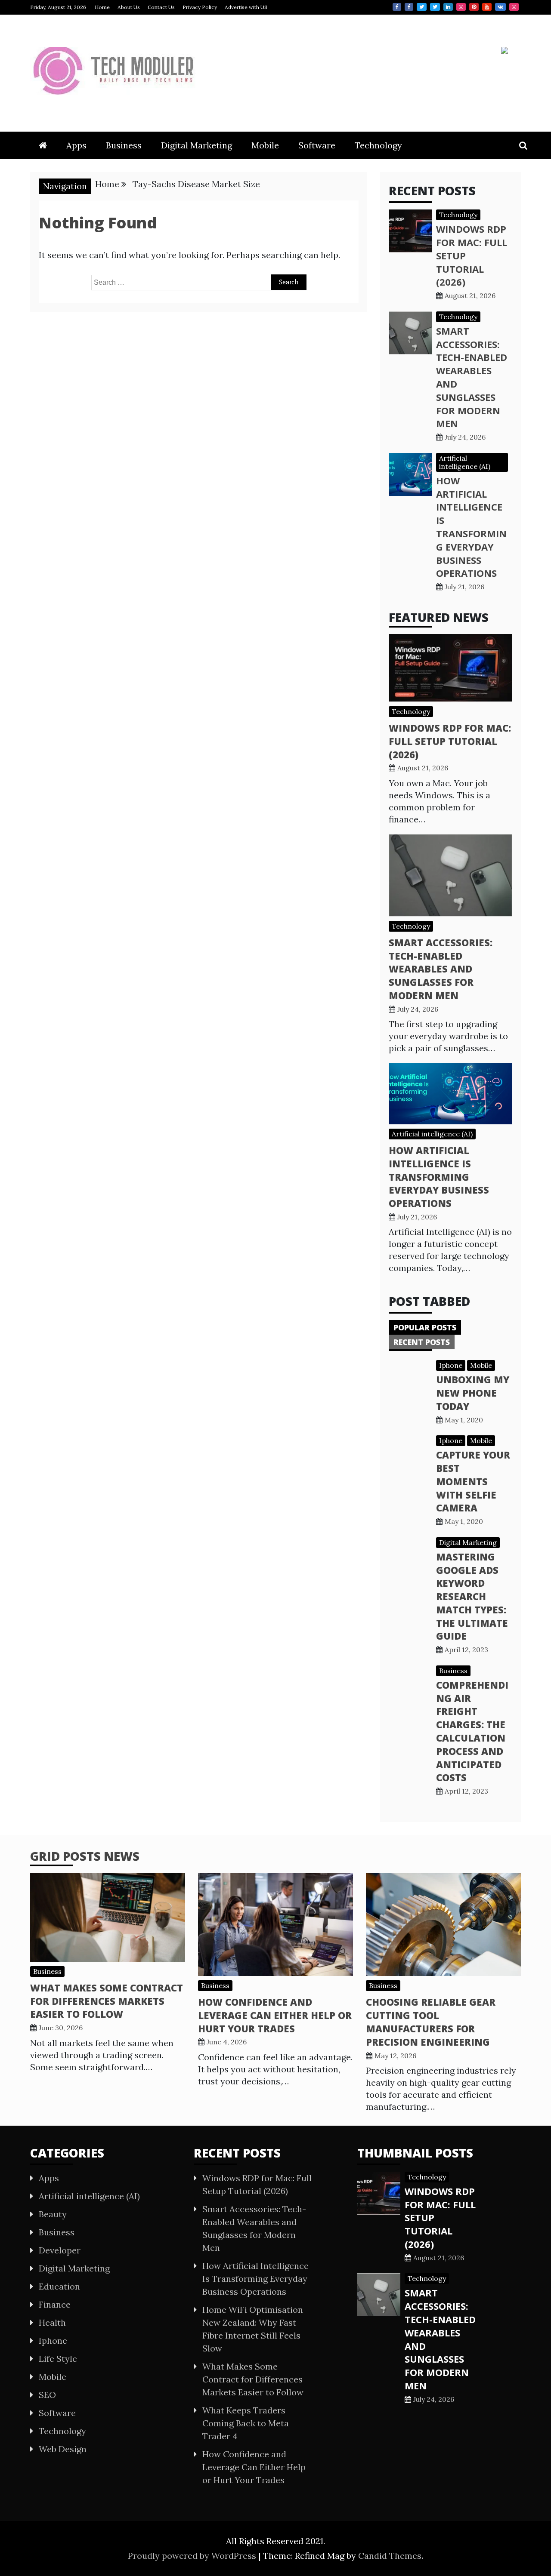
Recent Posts (422, 1342)
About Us (129, 7)
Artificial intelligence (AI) (465, 462)
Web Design (63, 2449)
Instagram (461, 7)
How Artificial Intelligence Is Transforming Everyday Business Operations (471, 527)
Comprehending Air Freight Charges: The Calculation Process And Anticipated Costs (472, 1731)
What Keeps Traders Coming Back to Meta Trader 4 (246, 2423)
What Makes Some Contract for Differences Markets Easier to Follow (107, 2001)
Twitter (422, 7)
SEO (47, 2395)
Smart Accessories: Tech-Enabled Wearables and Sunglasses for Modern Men (441, 969)
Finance (55, 2304)
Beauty (53, 2214)
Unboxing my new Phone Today (473, 1393)
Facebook (397, 7)
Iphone (451, 1365)
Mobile (265, 145)
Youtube (487, 7)
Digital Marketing (197, 145)
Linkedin (448, 7)
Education (59, 2286)
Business (124, 145)
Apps (76, 145)
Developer (60, 2250)
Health (52, 2322)
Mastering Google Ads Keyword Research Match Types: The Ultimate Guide (472, 1596)
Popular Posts (425, 1327)
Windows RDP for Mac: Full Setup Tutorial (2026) (450, 741)
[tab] (425, 1327)
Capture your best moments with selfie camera (473, 1481)
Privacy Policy (200, 7)
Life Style (58, 2359)
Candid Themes (390, 2556)
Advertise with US (246, 7)
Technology (378, 145)
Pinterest (474, 7)
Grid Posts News (85, 1856)
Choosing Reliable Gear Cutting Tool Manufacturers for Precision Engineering (431, 2022)
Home (102, 7)
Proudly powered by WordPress (193, 2556)
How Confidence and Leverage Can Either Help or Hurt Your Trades (275, 2015)
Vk (500, 7)
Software (317, 145)
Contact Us (161, 7)
